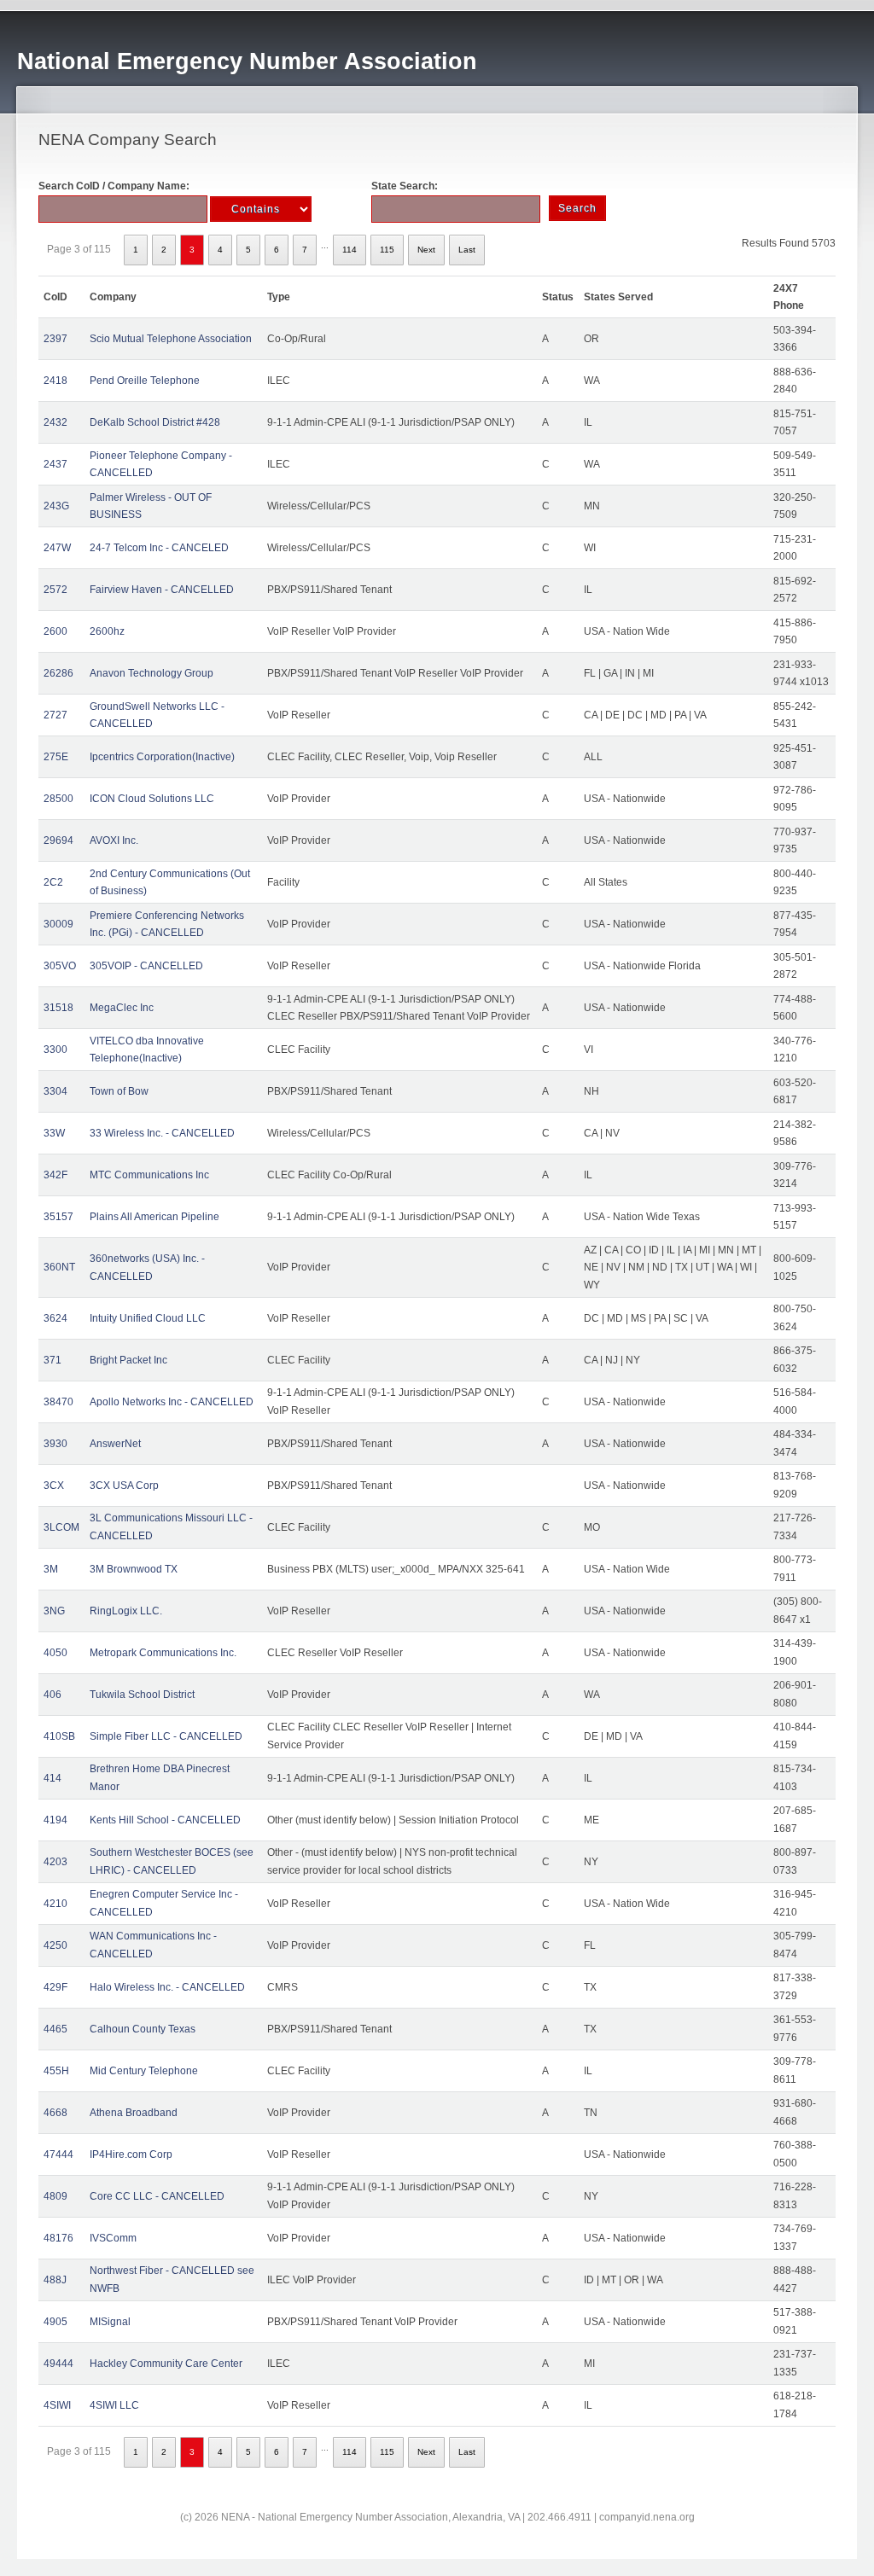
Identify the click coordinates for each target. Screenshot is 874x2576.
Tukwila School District (142, 1695)
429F (55, 1987)
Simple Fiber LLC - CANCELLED (166, 1736)
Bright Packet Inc (128, 1360)
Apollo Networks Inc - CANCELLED (172, 1402)
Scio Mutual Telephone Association (171, 339)
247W (57, 548)
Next (426, 250)
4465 (55, 2029)
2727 (55, 715)
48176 (58, 2238)
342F (55, 1175)
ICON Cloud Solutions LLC (152, 799)
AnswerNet (115, 1444)
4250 (55, 1945)
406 (52, 1695)
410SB (59, 1736)
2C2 (53, 882)
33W (54, 1133)
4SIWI (57, 2405)
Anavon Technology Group (151, 673)
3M (51, 1569)
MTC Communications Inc (149, 1175)
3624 (55, 1318)
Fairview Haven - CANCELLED (162, 590)
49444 (58, 2364)
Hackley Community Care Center (166, 2364)
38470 (58, 1402)
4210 (55, 1904)
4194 (55, 1820)
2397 (55, 339)
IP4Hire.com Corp (131, 2154)
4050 (55, 1653)
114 (350, 250)
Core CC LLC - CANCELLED (157, 2196)
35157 (58, 1217)
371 (52, 1360)
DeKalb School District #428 (155, 422)
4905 (55, 2322)
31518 (58, 1008)
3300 (55, 1050)
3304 (55, 1091)
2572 (55, 590)
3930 (55, 1444)
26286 (58, 673)
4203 (55, 1862)
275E (56, 757)
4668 (55, 2113)
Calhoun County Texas (143, 2029)
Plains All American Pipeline (154, 1217)
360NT (59, 1267)
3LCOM (61, 1527)
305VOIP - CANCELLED (146, 966)
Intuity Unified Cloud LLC (148, 1318)
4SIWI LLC (114, 2405)
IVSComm (113, 2238)
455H (56, 2071)
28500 (58, 799)
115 (387, 250)
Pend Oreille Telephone (145, 381)
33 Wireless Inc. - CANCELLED (162, 1133)
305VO (60, 966)
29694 (58, 840)
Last (467, 250)
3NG (54, 1611)
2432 (55, 422)
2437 (55, 464)
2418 (55, 381)
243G (56, 506)
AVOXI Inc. (114, 840)
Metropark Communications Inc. (163, 1653)
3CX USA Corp (124, 1486)
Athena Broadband (134, 2113)
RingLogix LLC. (126, 1611)
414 (52, 1778)
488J (55, 2280)
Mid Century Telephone (144, 2071)
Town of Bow (119, 1091)
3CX (54, 1486)
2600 (55, 631)
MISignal (110, 2322)
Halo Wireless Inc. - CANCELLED (167, 1987)
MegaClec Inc (122, 1008)
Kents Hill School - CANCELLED (165, 1820)
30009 (58, 924)
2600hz (107, 631)
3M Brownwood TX (134, 1569)
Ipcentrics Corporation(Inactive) (162, 757)
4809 (55, 2196)
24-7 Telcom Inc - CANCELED (159, 548)
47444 (58, 2154)
